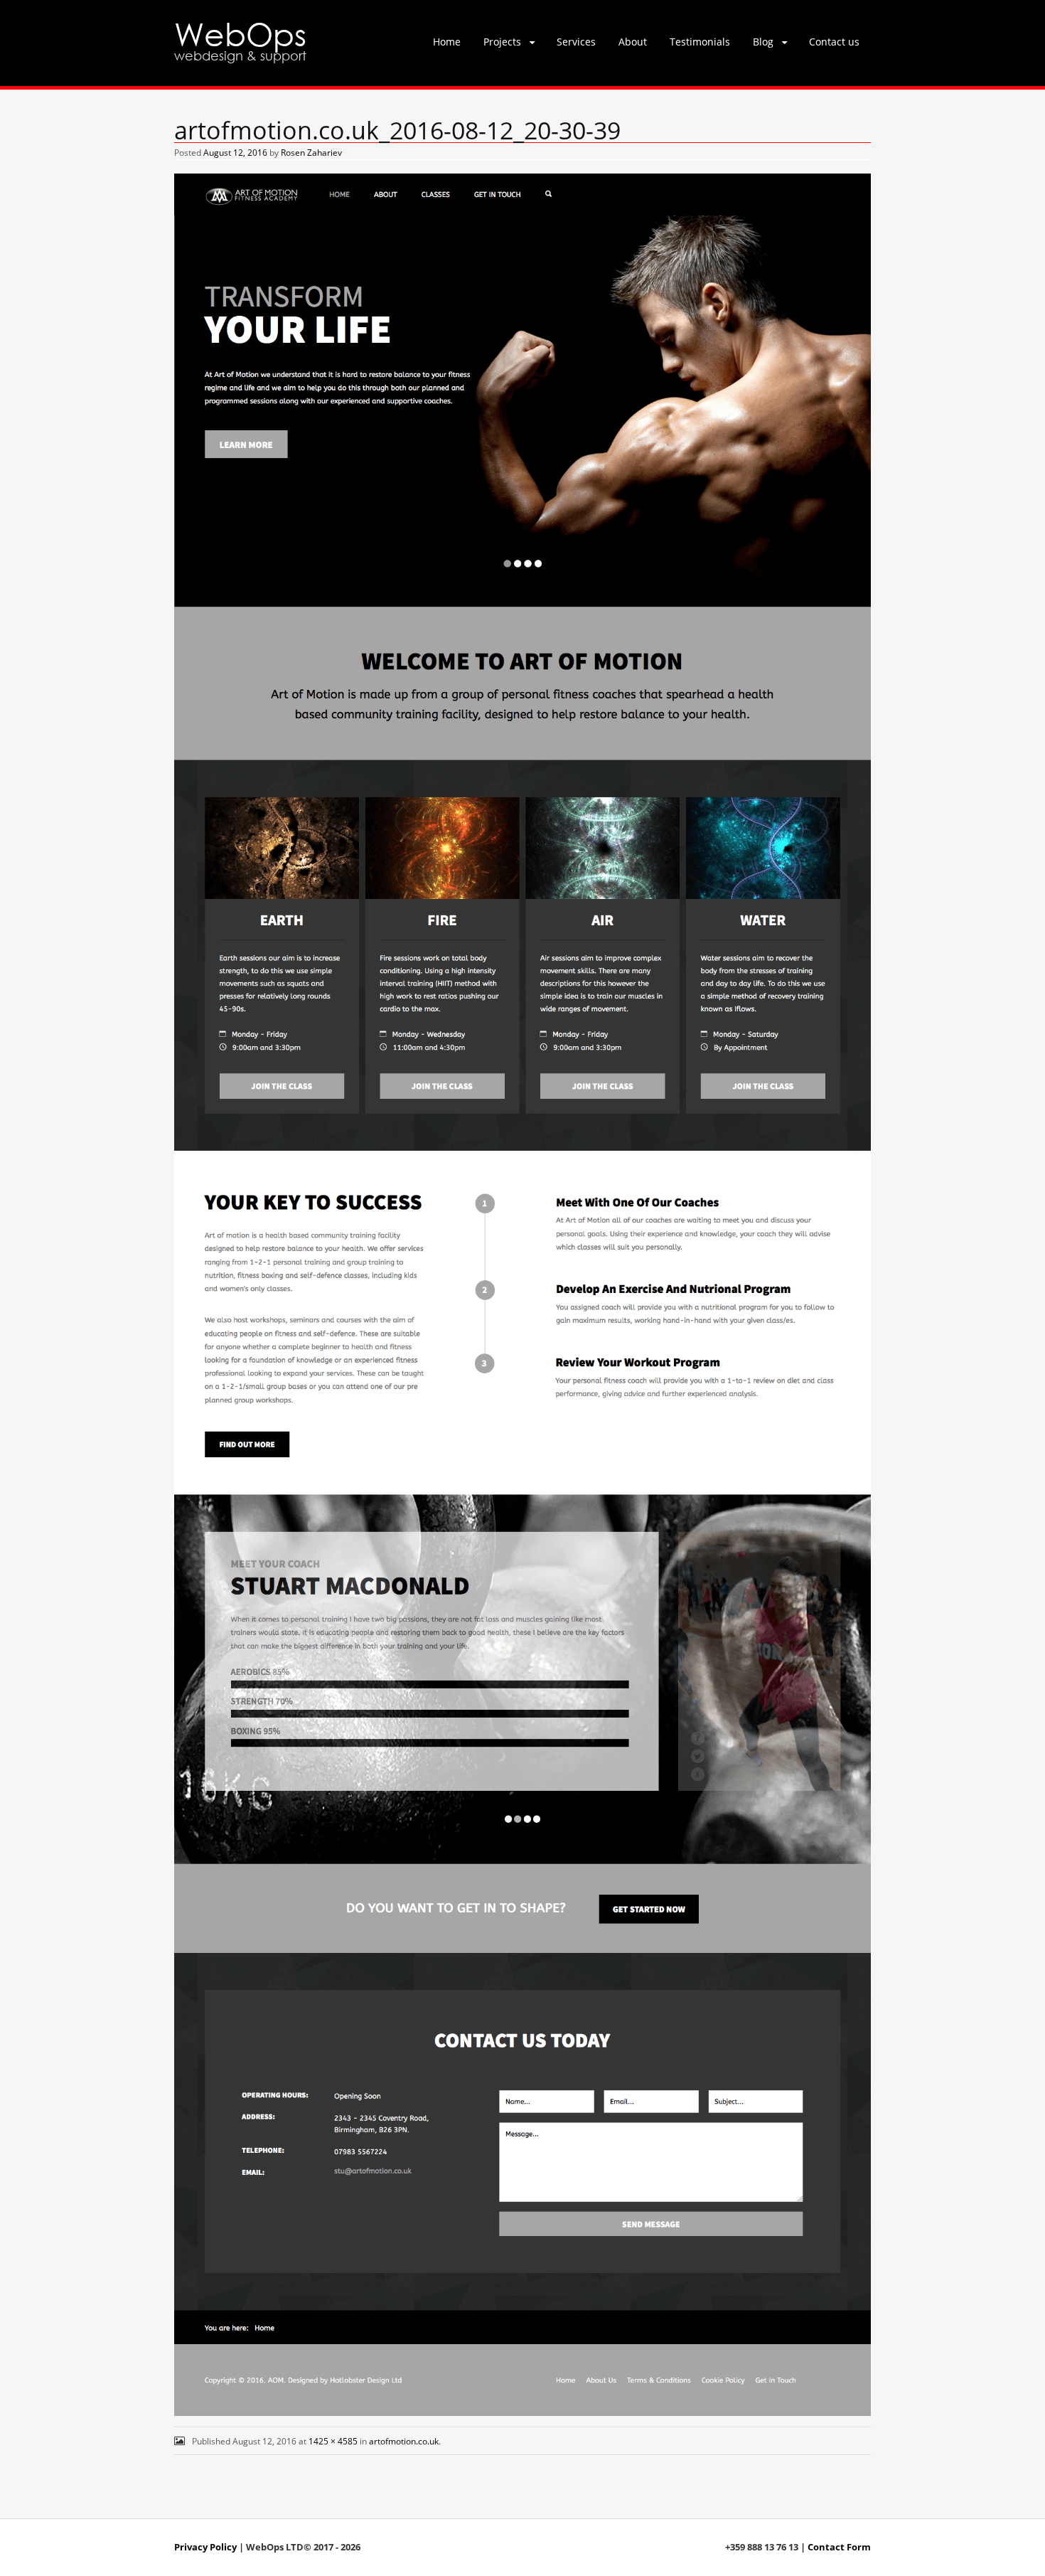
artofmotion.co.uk (404, 2441)
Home (447, 42)
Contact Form (839, 2547)
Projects (502, 42)
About (633, 42)
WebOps (240, 33)
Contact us (834, 42)
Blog (763, 42)
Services (576, 42)
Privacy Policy (205, 2547)
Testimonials (700, 42)
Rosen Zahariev (311, 153)
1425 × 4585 (333, 2441)
